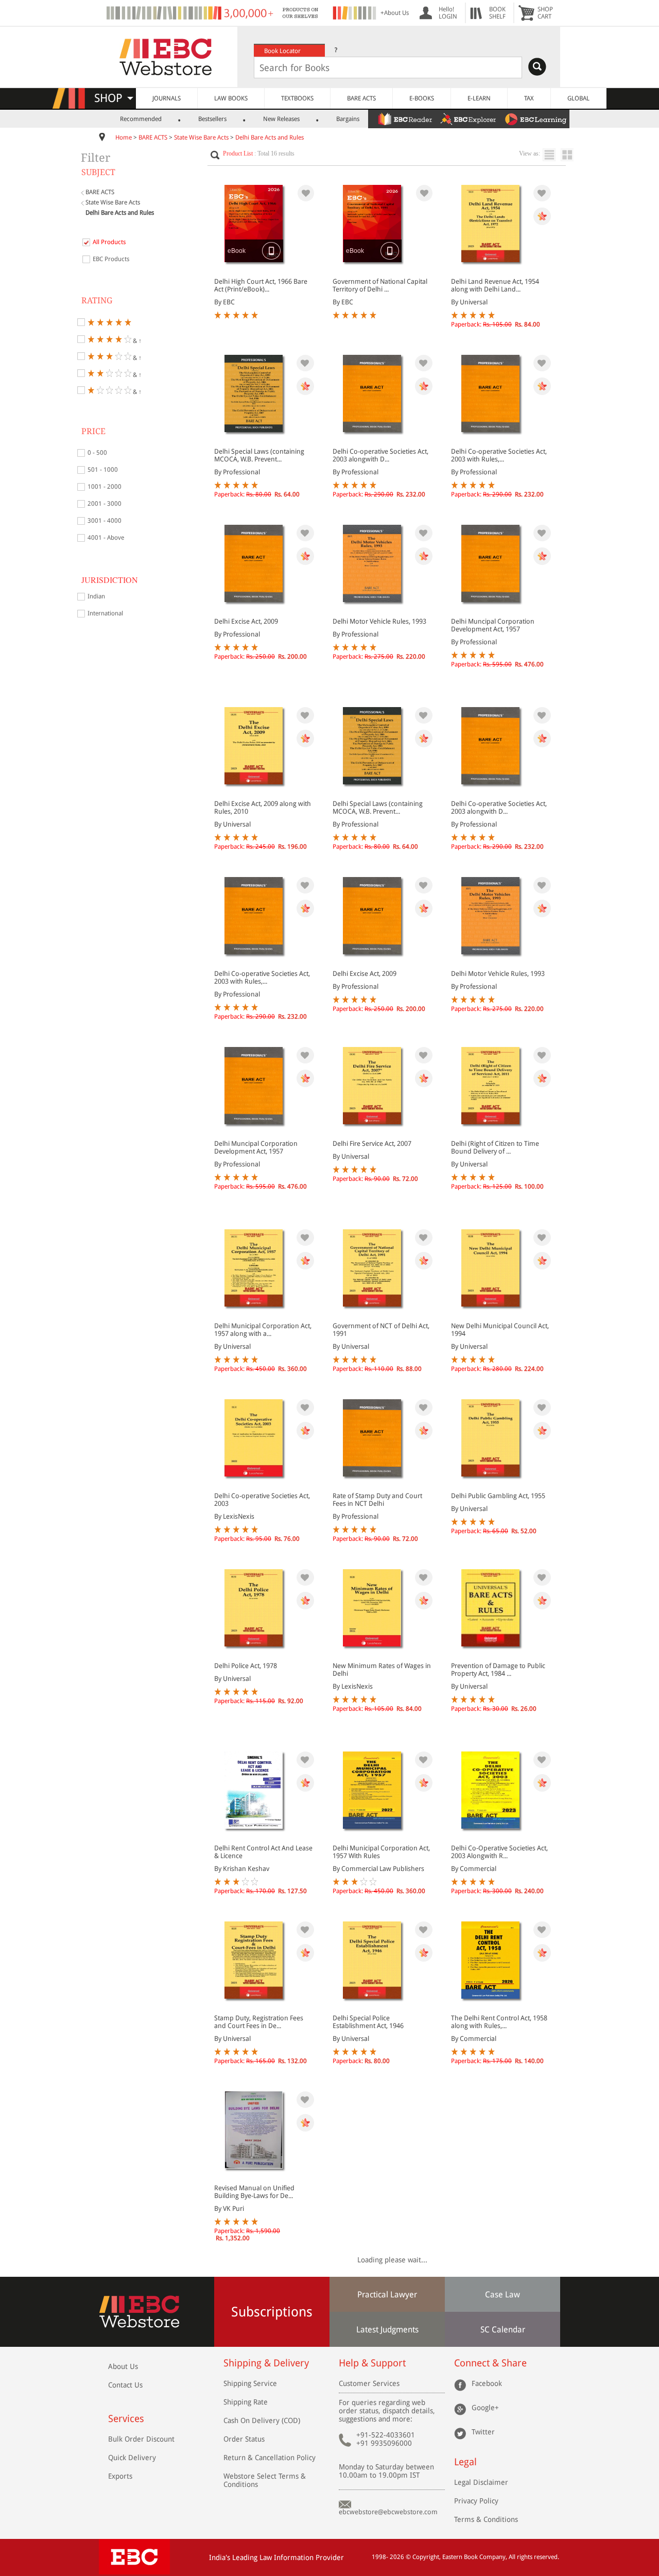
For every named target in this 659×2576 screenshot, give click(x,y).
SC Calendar (503, 2330)
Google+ (485, 2408)
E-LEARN (479, 98)
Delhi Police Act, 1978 (246, 1666)
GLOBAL (578, 98)
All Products (109, 242)
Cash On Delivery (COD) (262, 2420)
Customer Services (369, 2383)
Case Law (502, 2295)
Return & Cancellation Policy (270, 2458)
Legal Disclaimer (481, 2482)
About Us (123, 2366)
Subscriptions (272, 2312)
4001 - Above (106, 538)
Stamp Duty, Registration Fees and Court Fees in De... (259, 2022)
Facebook (487, 2383)
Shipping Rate (246, 2402)
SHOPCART (545, 13)
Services (126, 2419)
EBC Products (111, 259)
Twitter (483, 2432)
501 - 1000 (103, 470)
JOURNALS (167, 98)
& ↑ (136, 340)
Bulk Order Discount (141, 2439)
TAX (529, 98)
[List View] (552, 155)
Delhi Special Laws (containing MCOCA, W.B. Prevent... (259, 455)
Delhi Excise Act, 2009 (246, 621)
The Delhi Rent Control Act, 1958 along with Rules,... (499, 2022)
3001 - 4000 (105, 521)
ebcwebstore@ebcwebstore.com (388, 2512)
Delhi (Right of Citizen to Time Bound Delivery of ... (495, 1147)
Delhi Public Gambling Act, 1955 (498, 1496)
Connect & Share (490, 2363)
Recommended (141, 119)
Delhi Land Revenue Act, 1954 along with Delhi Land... (495, 285)
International (105, 613)
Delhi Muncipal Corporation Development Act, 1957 (493, 625)
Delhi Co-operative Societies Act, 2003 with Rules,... (499, 455)
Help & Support (372, 2363)
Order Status (244, 2439)
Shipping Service (250, 2383)
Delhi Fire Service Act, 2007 (372, 1144)
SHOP (113, 98)
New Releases (281, 119)
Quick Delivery (132, 2458)
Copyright (426, 2557)
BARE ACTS (361, 98)
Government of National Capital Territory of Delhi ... (380, 285)
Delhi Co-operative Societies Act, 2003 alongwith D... (380, 455)
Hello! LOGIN (448, 13)
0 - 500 (97, 453)
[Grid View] (572, 155)
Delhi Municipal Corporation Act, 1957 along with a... (263, 1330)
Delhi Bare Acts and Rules (270, 138)
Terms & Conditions (486, 2519)
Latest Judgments (387, 2330)
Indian (96, 596)
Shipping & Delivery (266, 2363)
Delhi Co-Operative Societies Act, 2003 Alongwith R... (499, 1852)
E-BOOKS (422, 98)
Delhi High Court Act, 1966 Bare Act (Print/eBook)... (261, 285)
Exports (120, 2476)
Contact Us (125, 2385)
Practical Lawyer (387, 2295)
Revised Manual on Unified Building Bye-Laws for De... (254, 2192)
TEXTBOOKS (297, 98)
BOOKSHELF (497, 13)
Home (124, 138)
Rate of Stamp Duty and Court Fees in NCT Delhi (377, 1500)
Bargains (348, 119)
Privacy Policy (476, 2501)
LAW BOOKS (231, 98)
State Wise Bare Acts (201, 138)
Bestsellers (212, 119)
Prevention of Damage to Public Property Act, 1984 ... (498, 1670)
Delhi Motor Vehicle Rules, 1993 (379, 621)
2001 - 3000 (105, 504)
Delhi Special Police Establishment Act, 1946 (368, 2022)
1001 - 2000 (105, 487)
